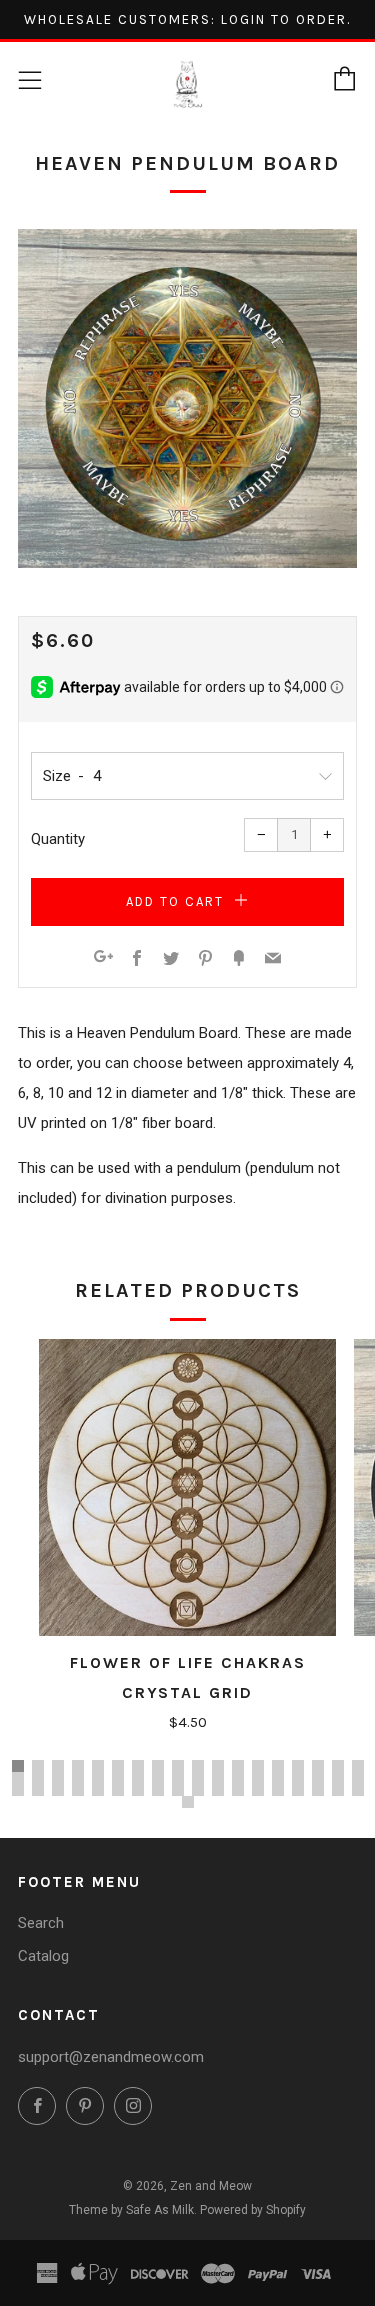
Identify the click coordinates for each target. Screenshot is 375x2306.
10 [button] (198, 1766)
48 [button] (238, 1790)
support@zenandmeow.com (111, 2057)
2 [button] (38, 1766)
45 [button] (178, 1790)
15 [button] (298, 1766)
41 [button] (98, 1790)
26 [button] (158, 1778)
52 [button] (318, 1790)
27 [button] (178, 1778)
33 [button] (298, 1778)
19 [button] (18, 1778)
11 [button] (218, 1766)
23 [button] (98, 1778)
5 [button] (98, 1766)
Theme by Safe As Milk (131, 2210)
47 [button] (218, 1790)
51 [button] (298, 1790)
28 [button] (198, 1778)
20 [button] (38, 1778)
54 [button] (358, 1790)
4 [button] (78, 1766)
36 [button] (358, 1778)
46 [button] (198, 1790)
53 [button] (338, 1790)
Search (41, 1923)
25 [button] (138, 1778)
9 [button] (178, 1766)
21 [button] (58, 1778)
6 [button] (118, 1766)
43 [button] (138, 1790)
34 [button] (318, 1778)
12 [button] (238, 1766)
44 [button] (158, 1790)
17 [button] (338, 1766)
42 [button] (118, 1790)
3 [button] (58, 1766)
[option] (187, 398)
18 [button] (358, 1766)
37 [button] (18, 1790)
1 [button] (18, 1766)
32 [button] (278, 1778)
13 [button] (258, 1766)
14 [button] (278, 1766)
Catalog (43, 1956)
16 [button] (318, 1766)
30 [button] (238, 1778)
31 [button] (258, 1778)
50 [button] (278, 1790)
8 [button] (158, 1766)
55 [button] (188, 1802)
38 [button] (38, 1790)
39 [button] (58, 1790)
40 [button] (78, 1790)
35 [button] (338, 1778)
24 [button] (118, 1778)
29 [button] (218, 1778)
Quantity (58, 839)
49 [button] (258, 1790)
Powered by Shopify (253, 2210)
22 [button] (78, 1778)
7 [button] (138, 1766)
